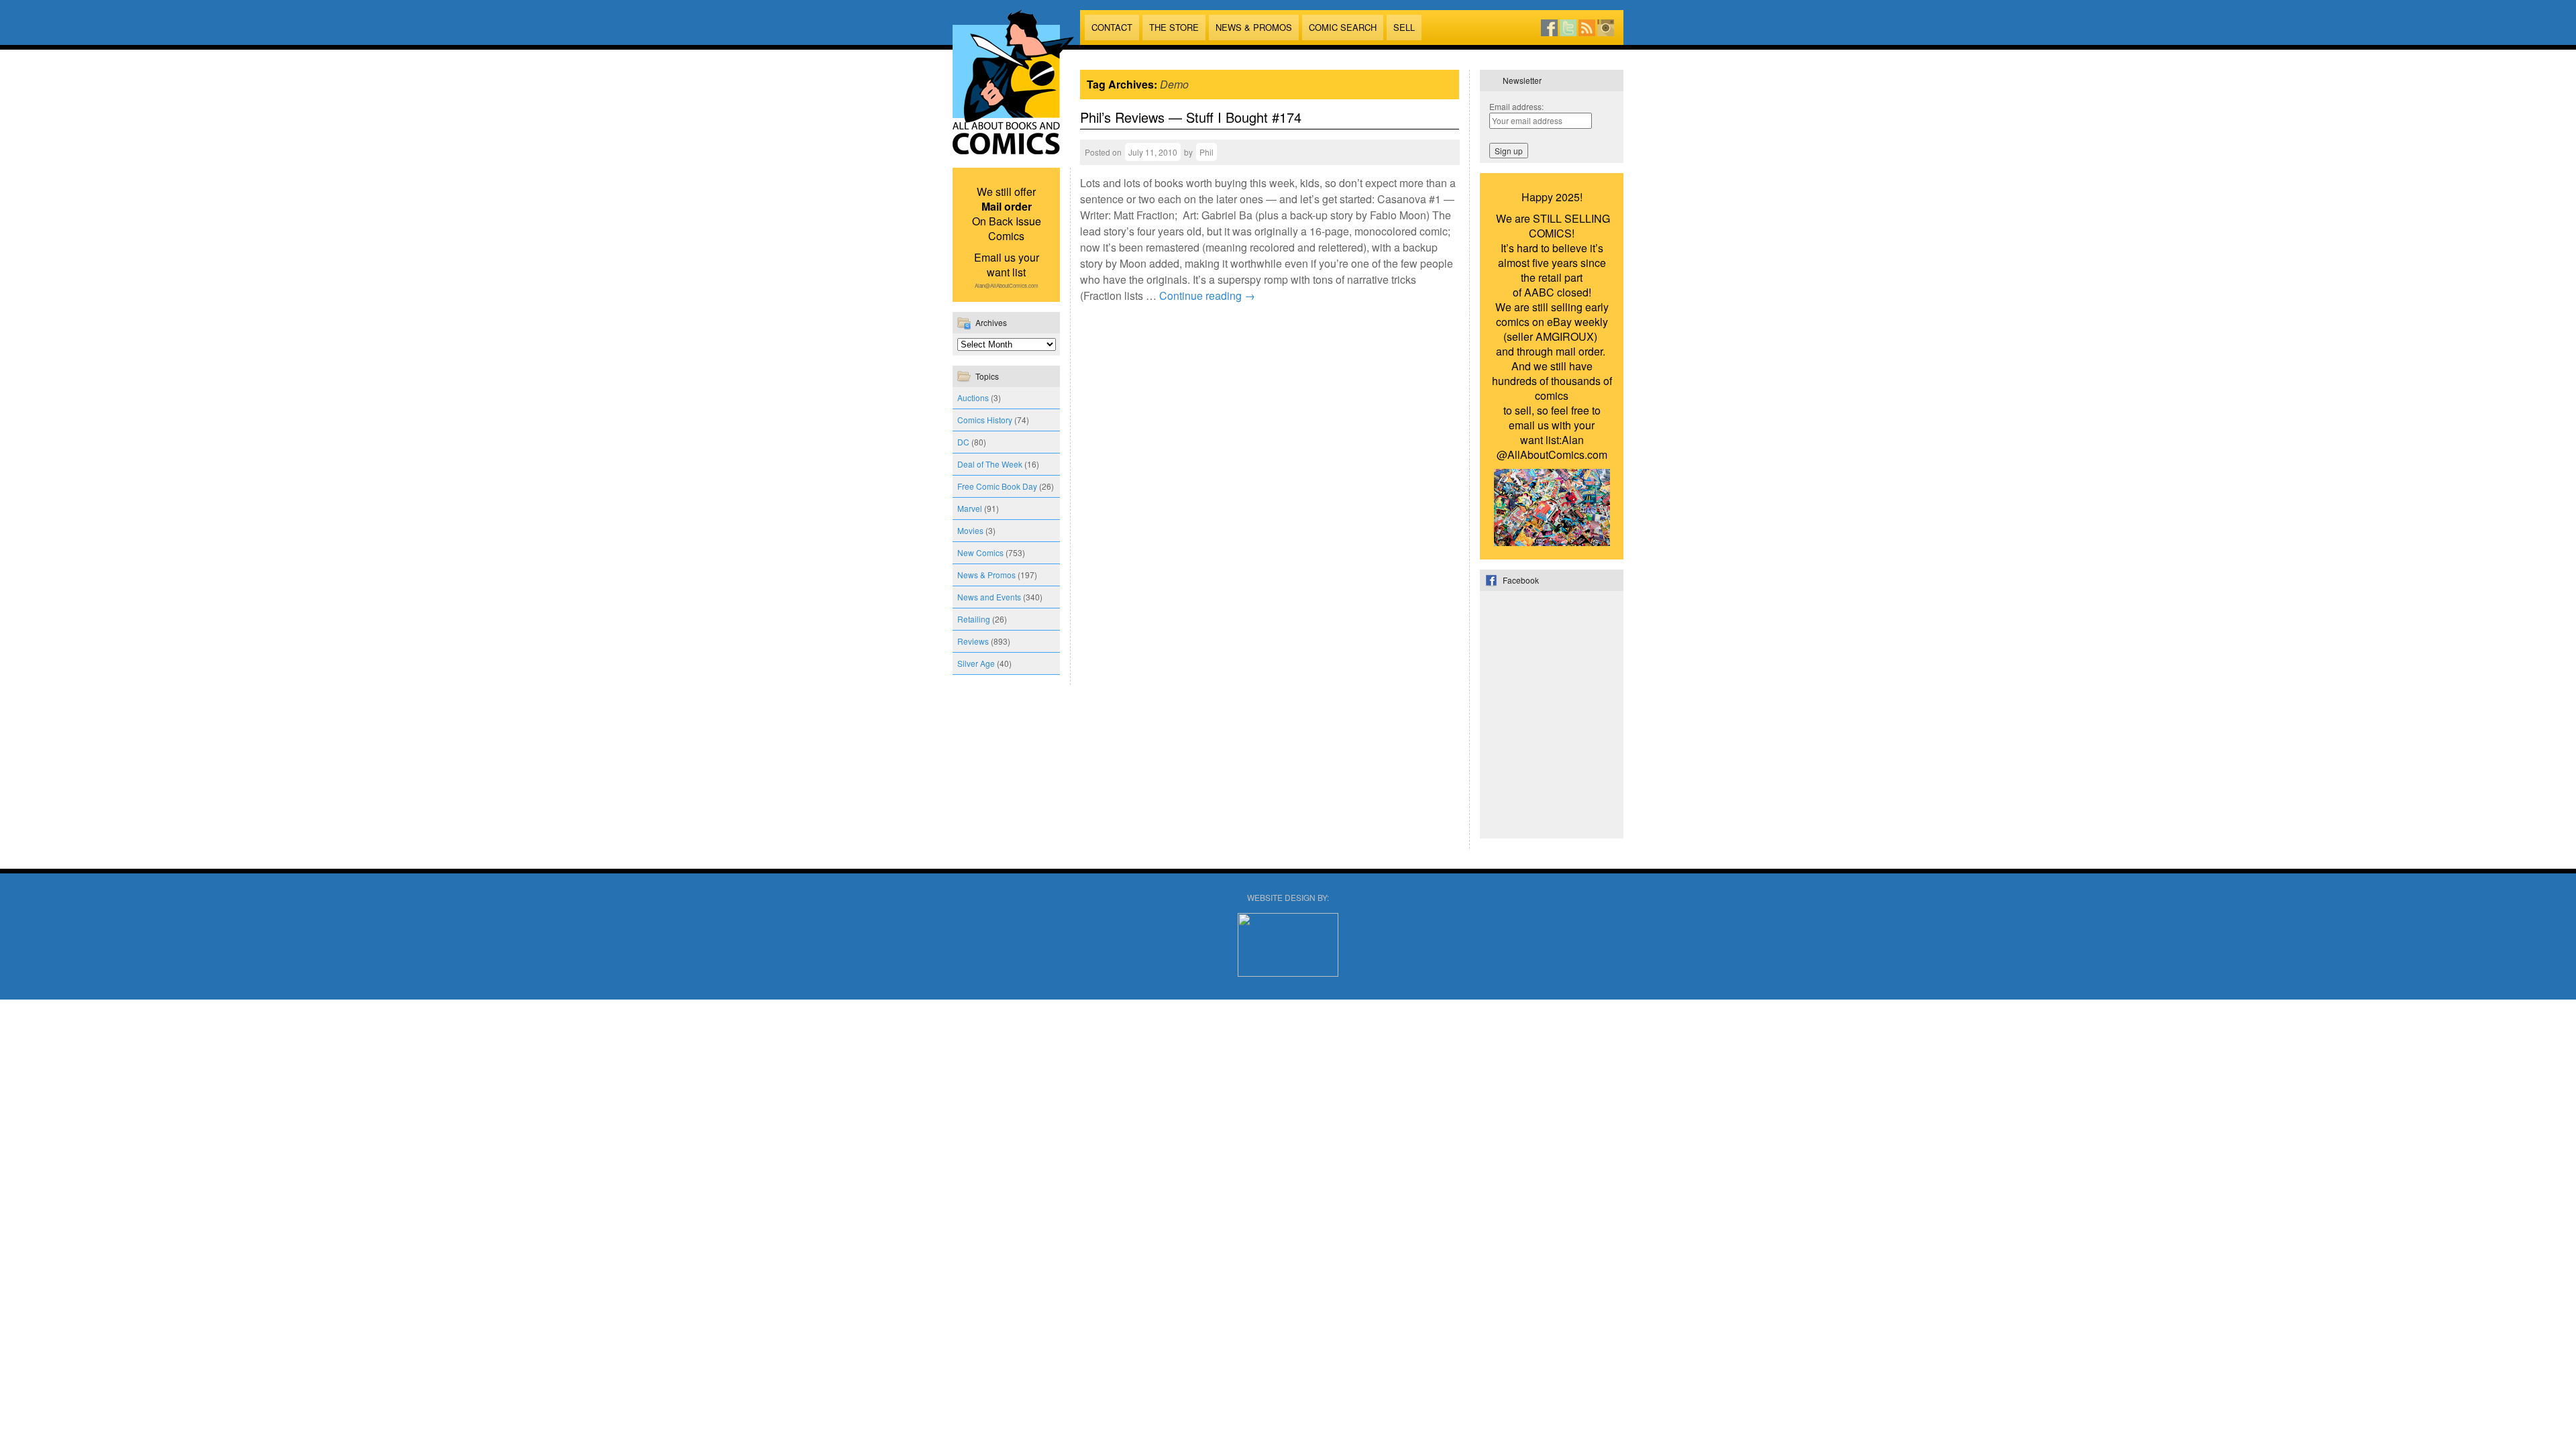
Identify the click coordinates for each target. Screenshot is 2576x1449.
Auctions (973, 397)
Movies (970, 530)
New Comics (980, 552)
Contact (1112, 27)
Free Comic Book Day (997, 486)
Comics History (985, 420)
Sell (1404, 27)
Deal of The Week (990, 464)
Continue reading (1207, 296)
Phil (1206, 152)
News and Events (989, 597)
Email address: (1516, 106)
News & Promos (1254, 27)
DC (963, 442)
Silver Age (976, 663)
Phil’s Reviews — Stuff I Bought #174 (1191, 117)
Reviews (973, 641)
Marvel (970, 508)
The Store (1174, 27)
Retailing (974, 619)
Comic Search (1343, 27)
